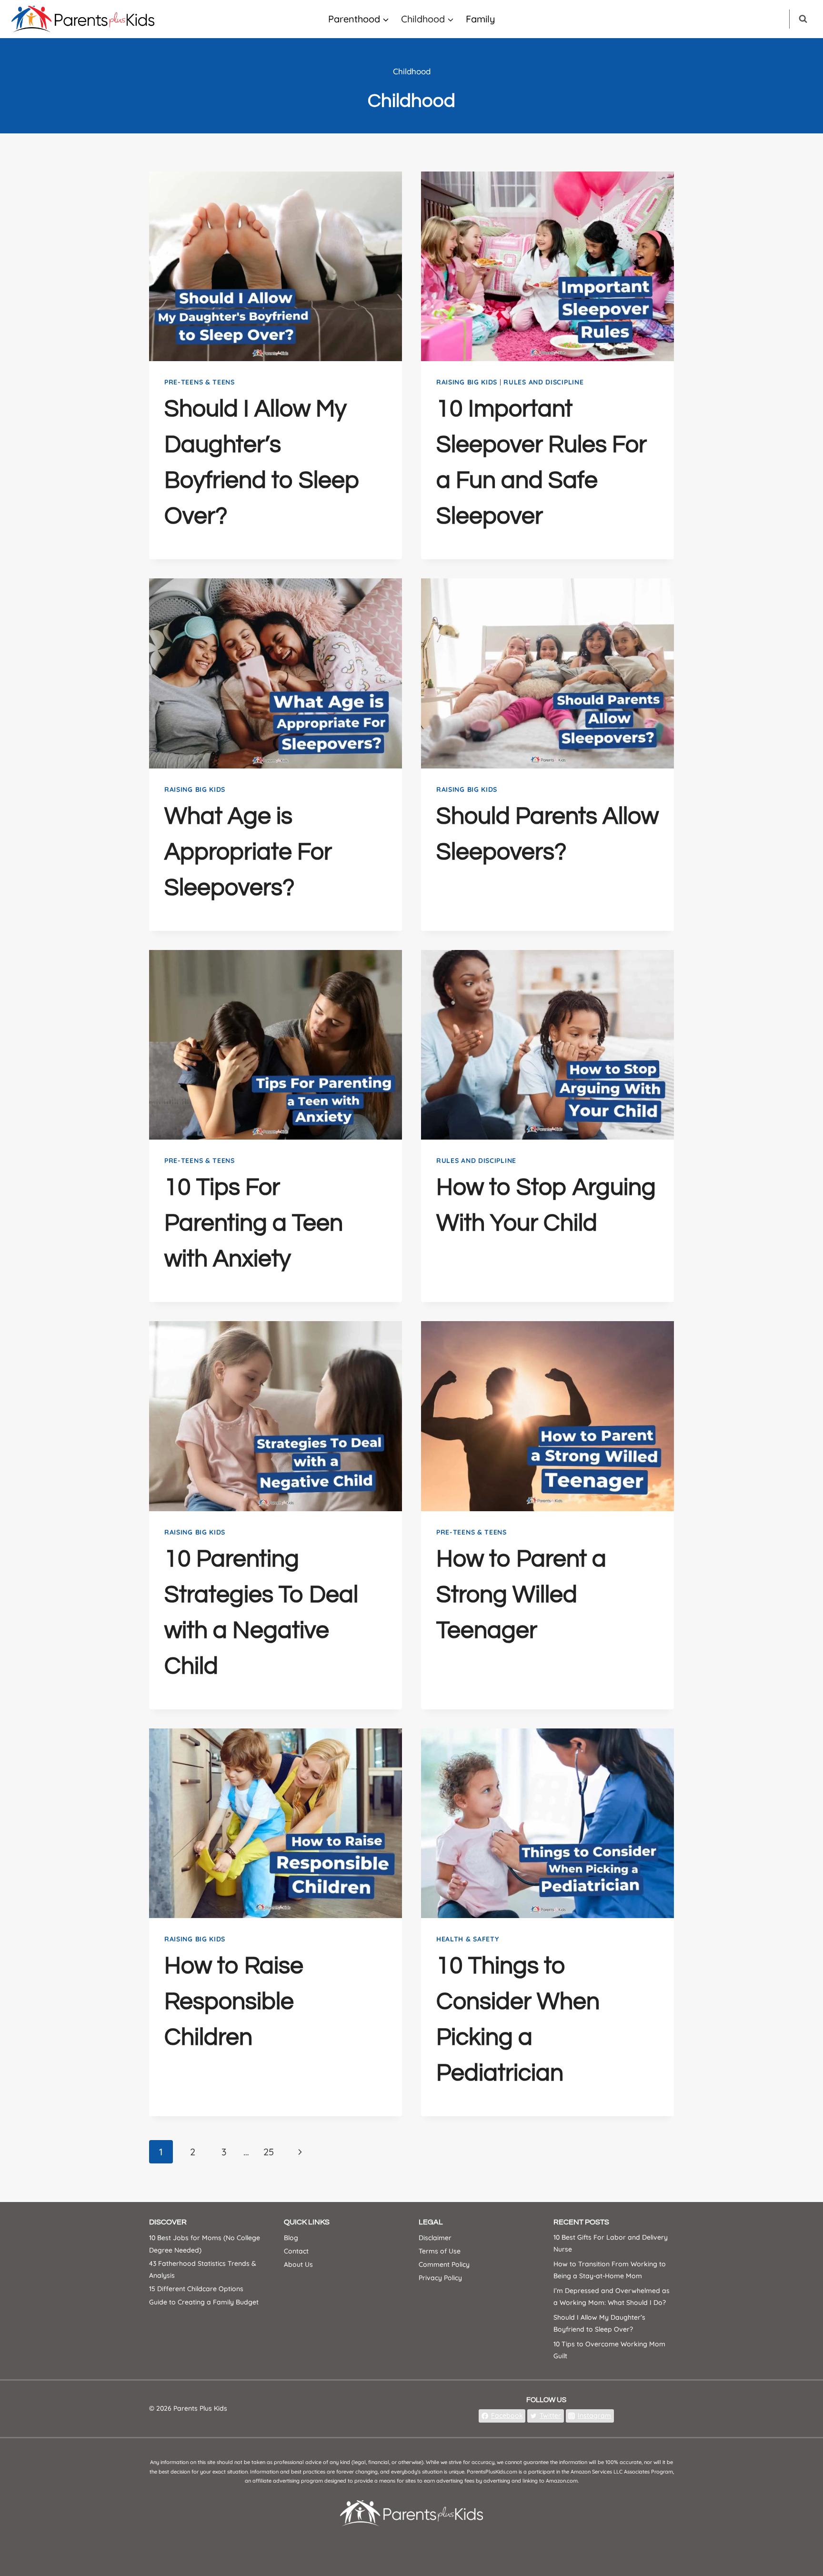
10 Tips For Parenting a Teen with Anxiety (254, 1223)
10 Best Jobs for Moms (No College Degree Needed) (205, 2244)
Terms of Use (440, 2251)
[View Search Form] (803, 19)
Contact (296, 2251)
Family (481, 19)
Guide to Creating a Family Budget (204, 2302)
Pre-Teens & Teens (200, 382)
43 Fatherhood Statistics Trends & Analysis (203, 2269)
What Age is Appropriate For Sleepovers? (248, 852)
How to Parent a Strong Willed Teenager (521, 1595)
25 (269, 2152)
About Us (298, 2264)
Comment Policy (444, 2264)
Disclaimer (435, 2238)
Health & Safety (468, 1939)
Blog (291, 2238)
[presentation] (276, 266)
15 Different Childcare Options (196, 2288)
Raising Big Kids (467, 382)
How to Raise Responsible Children (234, 2002)
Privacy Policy (440, 2278)
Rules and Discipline (543, 382)
